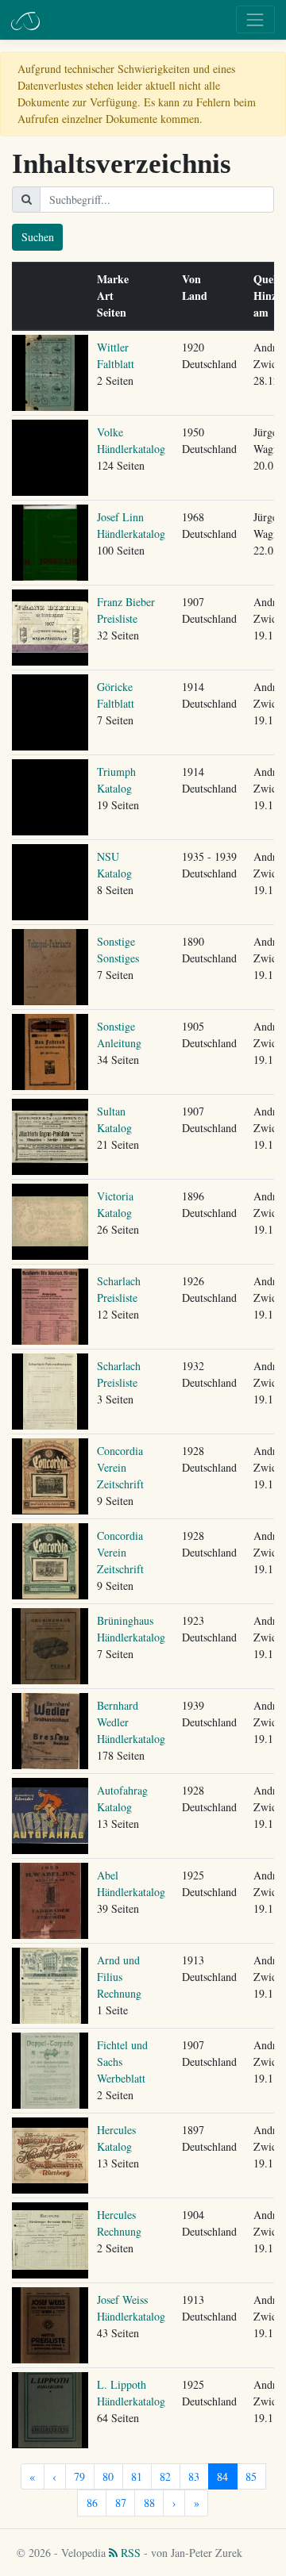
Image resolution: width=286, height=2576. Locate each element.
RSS (129, 2553)
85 (251, 2476)
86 (92, 2503)
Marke (116, 279)
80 (108, 2476)
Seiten (115, 312)
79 (79, 2476)
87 (121, 2503)
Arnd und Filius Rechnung (119, 1977)
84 (222, 2476)
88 (149, 2503)
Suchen (38, 237)
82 (165, 2476)
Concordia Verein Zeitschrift (120, 1467)
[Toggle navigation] (255, 19)
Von (195, 279)
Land (198, 296)
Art (109, 296)
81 (137, 2476)
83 (194, 2476)
